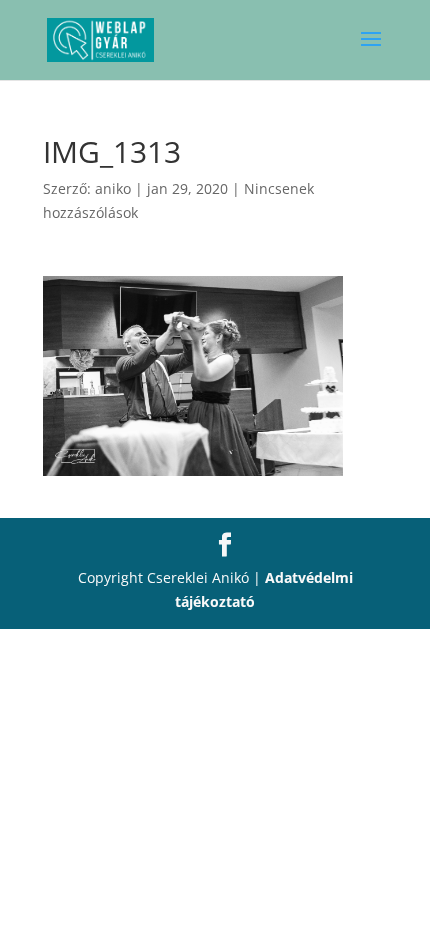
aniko (113, 188)
